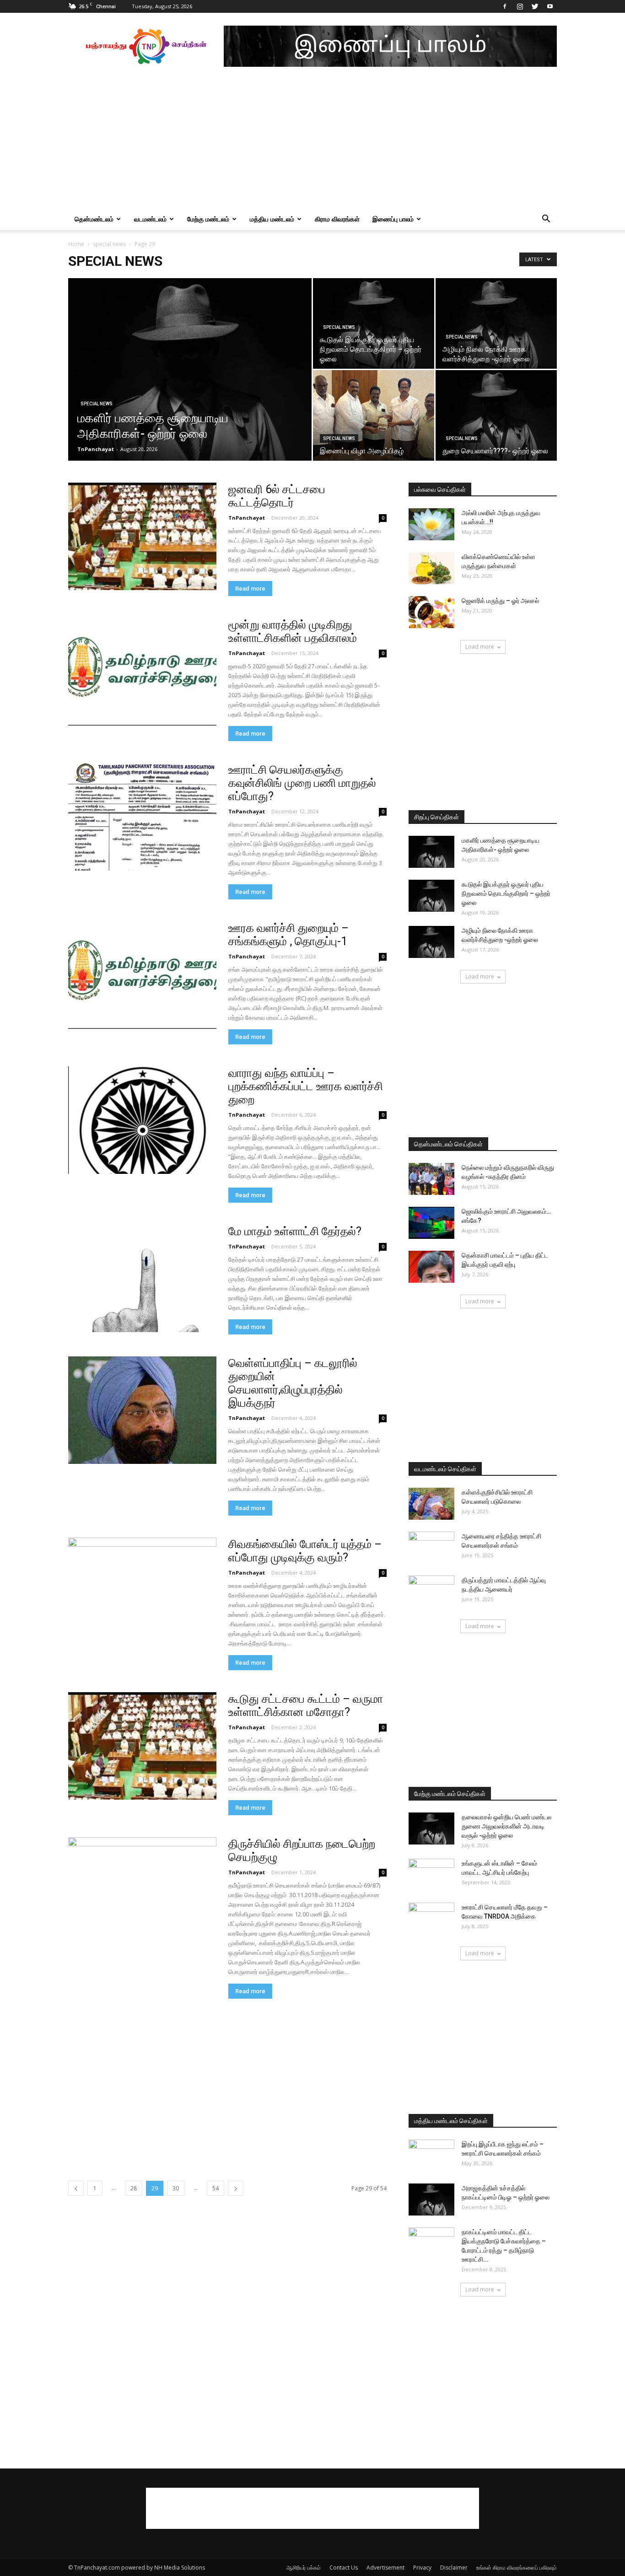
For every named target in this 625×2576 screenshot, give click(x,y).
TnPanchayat (96, 449)
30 (176, 2188)
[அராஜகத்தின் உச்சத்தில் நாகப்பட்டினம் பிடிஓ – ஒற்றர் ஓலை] (431, 2200)
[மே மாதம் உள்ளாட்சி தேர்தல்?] (142, 1278)
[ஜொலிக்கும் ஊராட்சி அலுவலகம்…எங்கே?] (431, 1223)
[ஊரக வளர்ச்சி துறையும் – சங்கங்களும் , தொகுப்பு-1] (142, 975)
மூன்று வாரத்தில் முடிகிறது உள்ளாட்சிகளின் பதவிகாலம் (293, 631)
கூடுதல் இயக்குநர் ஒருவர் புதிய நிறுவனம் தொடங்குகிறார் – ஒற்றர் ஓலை (506, 893)
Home (76, 244)
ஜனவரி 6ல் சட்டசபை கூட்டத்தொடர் (277, 496)
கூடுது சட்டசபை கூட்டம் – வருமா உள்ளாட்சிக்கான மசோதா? (306, 1705)
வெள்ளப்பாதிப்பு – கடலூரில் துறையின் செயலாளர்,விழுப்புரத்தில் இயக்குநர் (293, 1383)
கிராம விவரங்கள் (337, 219)
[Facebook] (505, 6)
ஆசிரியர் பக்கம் (304, 2568)
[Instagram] (520, 6)
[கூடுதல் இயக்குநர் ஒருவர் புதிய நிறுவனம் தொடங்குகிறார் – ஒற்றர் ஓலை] (374, 323)
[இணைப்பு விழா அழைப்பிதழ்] (374, 415)
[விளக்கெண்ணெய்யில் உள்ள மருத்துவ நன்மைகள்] (431, 568)
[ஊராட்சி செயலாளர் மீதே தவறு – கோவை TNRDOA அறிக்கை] (431, 1919)
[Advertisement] (312, 140)
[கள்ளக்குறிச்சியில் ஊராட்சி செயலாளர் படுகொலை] (431, 1504)
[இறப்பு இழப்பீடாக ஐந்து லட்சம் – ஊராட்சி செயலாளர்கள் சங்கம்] (431, 2156)
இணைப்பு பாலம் (393, 219)
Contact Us (344, 2568)
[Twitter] (535, 6)
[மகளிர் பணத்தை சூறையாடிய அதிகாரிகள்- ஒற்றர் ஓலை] (190, 384)
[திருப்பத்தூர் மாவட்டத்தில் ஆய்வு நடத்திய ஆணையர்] (431, 1592)
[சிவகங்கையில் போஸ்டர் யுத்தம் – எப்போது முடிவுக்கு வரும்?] (142, 1591)
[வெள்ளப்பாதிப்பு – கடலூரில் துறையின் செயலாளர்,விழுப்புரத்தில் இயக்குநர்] (142, 1410)
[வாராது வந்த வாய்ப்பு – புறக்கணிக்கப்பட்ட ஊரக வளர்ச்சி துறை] (142, 1120)
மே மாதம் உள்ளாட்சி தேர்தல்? (295, 1231)
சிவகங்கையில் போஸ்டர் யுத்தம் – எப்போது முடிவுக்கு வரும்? (305, 1551)
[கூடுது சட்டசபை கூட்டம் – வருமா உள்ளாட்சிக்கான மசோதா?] (142, 1746)
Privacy (422, 2568)
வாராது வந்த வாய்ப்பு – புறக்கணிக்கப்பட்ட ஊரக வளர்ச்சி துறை (306, 1086)
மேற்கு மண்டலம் (208, 219)
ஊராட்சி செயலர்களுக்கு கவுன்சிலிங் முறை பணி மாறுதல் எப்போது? (302, 783)
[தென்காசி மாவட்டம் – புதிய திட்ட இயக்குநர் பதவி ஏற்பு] (431, 1267)
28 (134, 2188)
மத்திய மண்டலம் (272, 219)
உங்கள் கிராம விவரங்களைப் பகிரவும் (517, 2568)
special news (109, 244)
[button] (546, 220)
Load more (480, 647)
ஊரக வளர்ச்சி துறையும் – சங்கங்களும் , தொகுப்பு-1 (288, 935)
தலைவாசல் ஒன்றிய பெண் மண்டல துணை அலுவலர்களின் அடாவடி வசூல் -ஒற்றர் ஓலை (506, 1826)
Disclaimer (454, 2568)
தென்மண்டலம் (94, 219)
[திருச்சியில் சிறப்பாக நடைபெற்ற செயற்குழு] (142, 1891)
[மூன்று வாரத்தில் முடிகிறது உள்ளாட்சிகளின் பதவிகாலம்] (142, 672)
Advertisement (385, 2568)
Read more (250, 589)
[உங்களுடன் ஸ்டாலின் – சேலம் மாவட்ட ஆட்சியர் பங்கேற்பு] (431, 1875)
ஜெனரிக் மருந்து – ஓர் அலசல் (500, 601)
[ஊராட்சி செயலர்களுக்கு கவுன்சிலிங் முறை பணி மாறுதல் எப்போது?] (142, 817)
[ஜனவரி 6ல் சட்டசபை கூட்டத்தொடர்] (142, 536)
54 (216, 2188)
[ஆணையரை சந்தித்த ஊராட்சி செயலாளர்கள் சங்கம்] (431, 1548)
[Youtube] (550, 6)
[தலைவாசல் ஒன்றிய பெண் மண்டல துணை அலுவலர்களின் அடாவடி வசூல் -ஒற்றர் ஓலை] (431, 1828)
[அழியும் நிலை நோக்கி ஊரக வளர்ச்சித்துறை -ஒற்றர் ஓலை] (496, 323)
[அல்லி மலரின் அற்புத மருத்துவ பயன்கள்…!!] (431, 524)
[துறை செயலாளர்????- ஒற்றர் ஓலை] (496, 415)
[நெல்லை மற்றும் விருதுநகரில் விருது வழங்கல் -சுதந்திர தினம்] (431, 1179)
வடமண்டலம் (150, 219)
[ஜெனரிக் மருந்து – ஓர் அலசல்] (431, 612)
